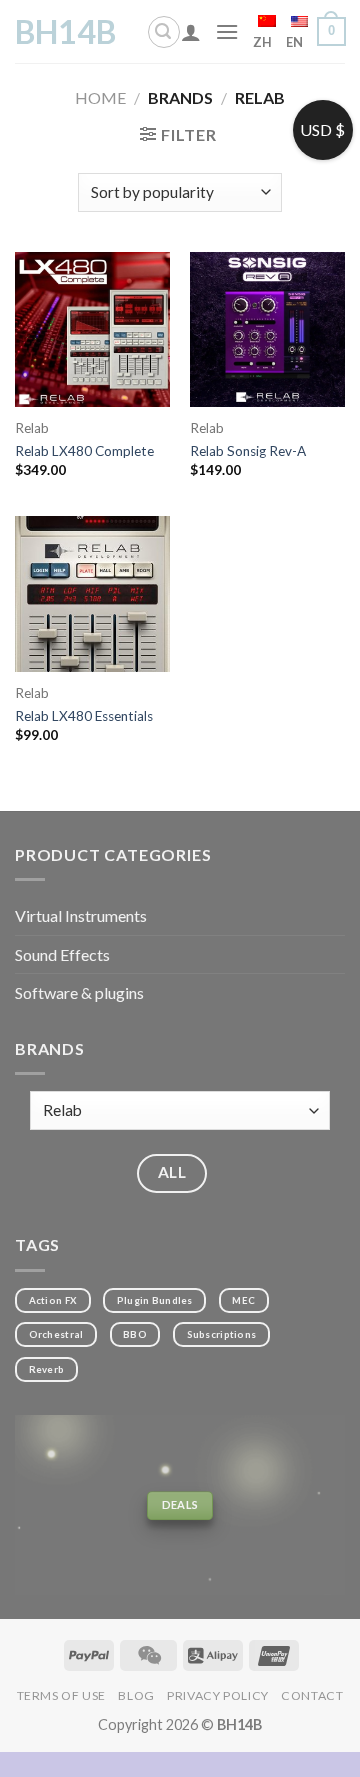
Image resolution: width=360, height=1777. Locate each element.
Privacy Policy (218, 1695)
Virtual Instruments (81, 915)
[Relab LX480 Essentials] (92, 593)
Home (100, 97)
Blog (136, 1695)
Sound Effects (62, 954)
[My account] (191, 32)
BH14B (65, 32)
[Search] (164, 32)
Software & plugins (79, 992)
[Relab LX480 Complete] (92, 329)
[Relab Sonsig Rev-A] (267, 329)
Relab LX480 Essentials (84, 716)
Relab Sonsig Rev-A (248, 451)
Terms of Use (61, 1695)
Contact (312, 1695)
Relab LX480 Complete (84, 451)
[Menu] (227, 31)
